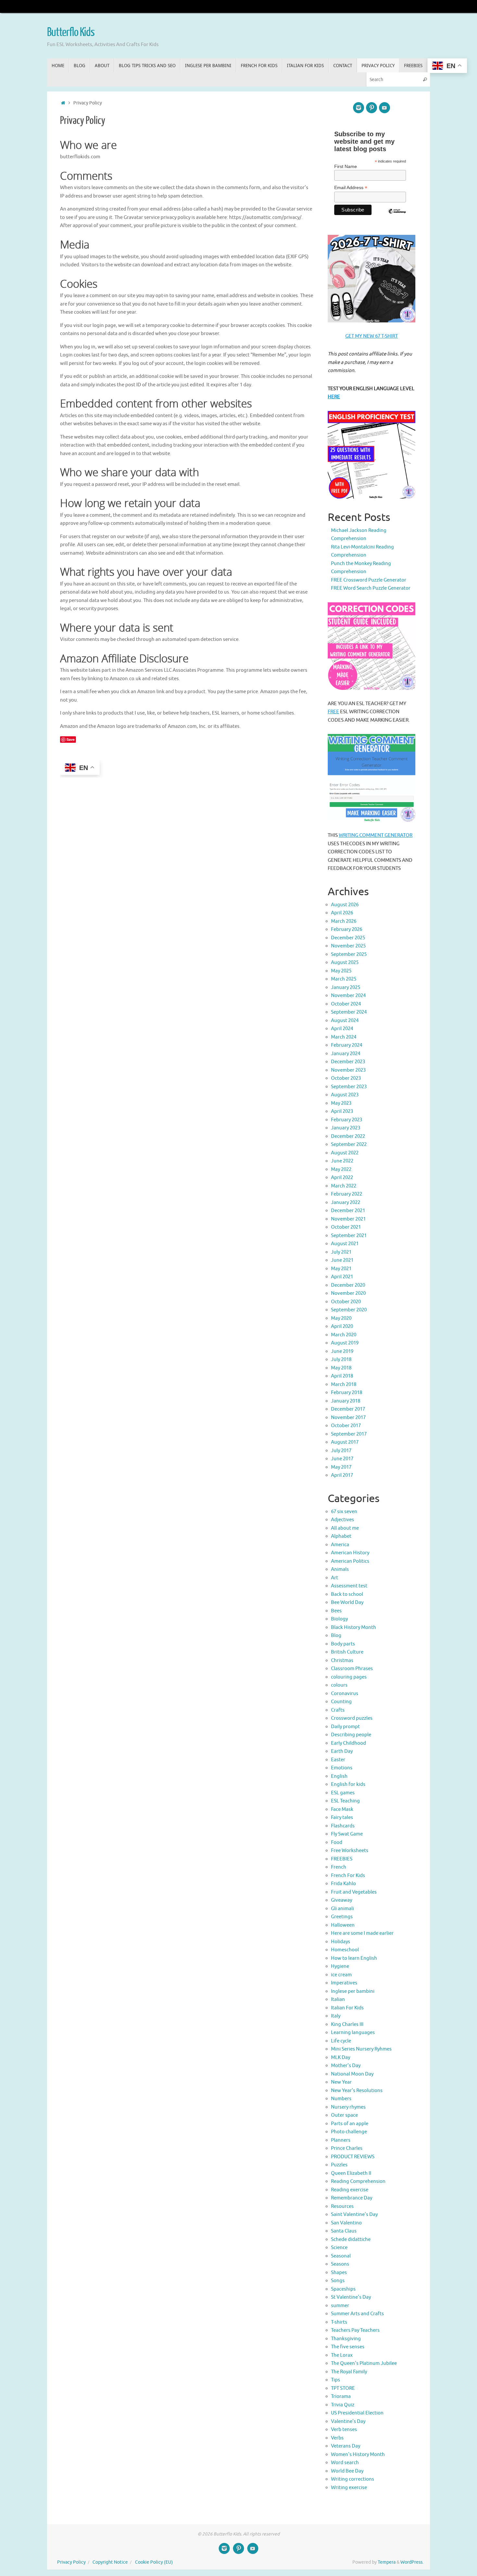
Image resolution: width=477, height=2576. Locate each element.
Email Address (112, 1344)
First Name (107, 1317)
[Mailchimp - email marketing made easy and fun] (334, 1379)
